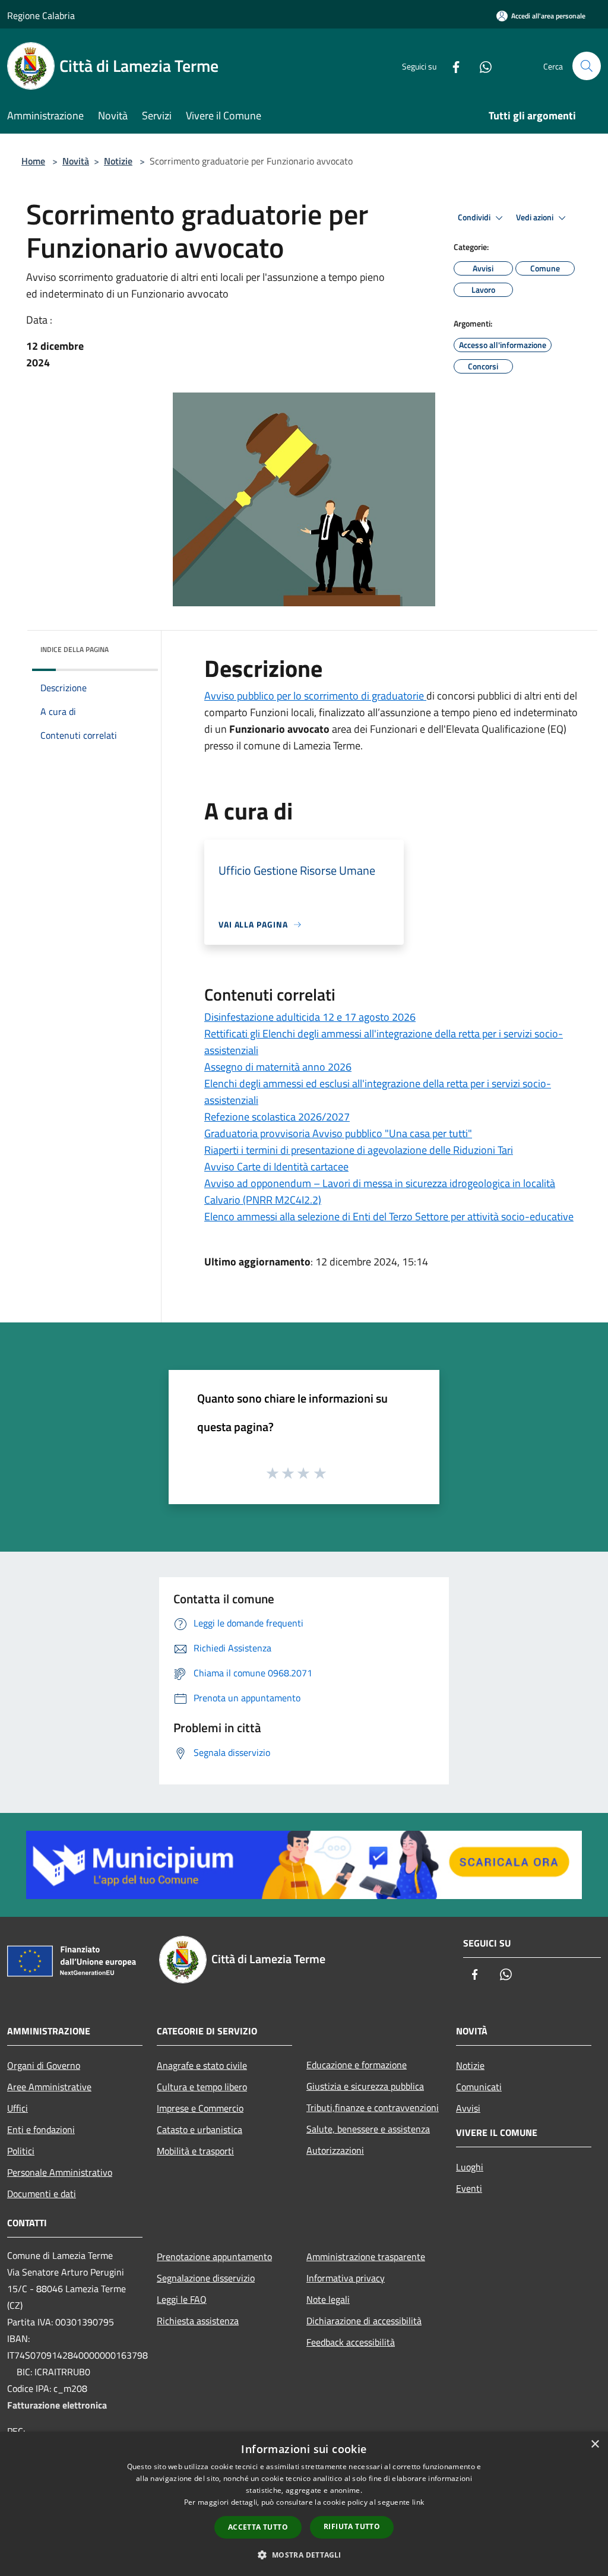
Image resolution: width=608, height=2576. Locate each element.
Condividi (475, 217)
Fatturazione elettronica (57, 2405)
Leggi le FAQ (182, 2299)
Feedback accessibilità (351, 2342)
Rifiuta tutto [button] (352, 2526)
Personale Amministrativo (60, 2172)
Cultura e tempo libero (202, 2087)
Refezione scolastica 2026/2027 (277, 1117)
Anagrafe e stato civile (202, 2065)
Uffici (18, 2108)
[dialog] (304, 2504)
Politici (21, 2151)
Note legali (328, 2299)
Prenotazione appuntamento (214, 2257)
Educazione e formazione (357, 2065)
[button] (304, 2555)
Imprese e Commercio (200, 2108)
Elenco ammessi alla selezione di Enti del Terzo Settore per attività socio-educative (389, 1216)
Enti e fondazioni (41, 2129)
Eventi (469, 2188)
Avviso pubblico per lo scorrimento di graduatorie (315, 696)
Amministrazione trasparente (366, 2257)
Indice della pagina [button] (75, 649)
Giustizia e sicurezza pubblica (365, 2086)
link (418, 2502)
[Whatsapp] (481, 66)
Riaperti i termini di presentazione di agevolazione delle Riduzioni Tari (359, 1150)
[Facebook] (451, 66)
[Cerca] (587, 66)
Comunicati (479, 2087)
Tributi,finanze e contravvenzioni (373, 2107)
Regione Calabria (41, 15)
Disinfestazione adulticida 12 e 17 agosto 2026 (310, 1017)
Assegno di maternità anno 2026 (278, 1067)
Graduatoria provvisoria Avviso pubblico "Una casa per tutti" (338, 1133)
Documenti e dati (42, 2194)
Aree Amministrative (49, 2087)
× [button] (595, 2444)
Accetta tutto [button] (258, 2527)
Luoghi (470, 2167)
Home (33, 161)
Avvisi (468, 2108)
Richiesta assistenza (198, 2321)
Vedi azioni (536, 217)
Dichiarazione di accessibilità (364, 2321)
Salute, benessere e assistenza (368, 2129)
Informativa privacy (346, 2278)
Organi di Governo (44, 2065)
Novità (76, 161)
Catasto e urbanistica (199, 2129)
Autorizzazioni (335, 2150)
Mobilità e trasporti (195, 2151)
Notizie (118, 161)
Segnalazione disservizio (206, 2278)
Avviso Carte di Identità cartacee (276, 1167)
